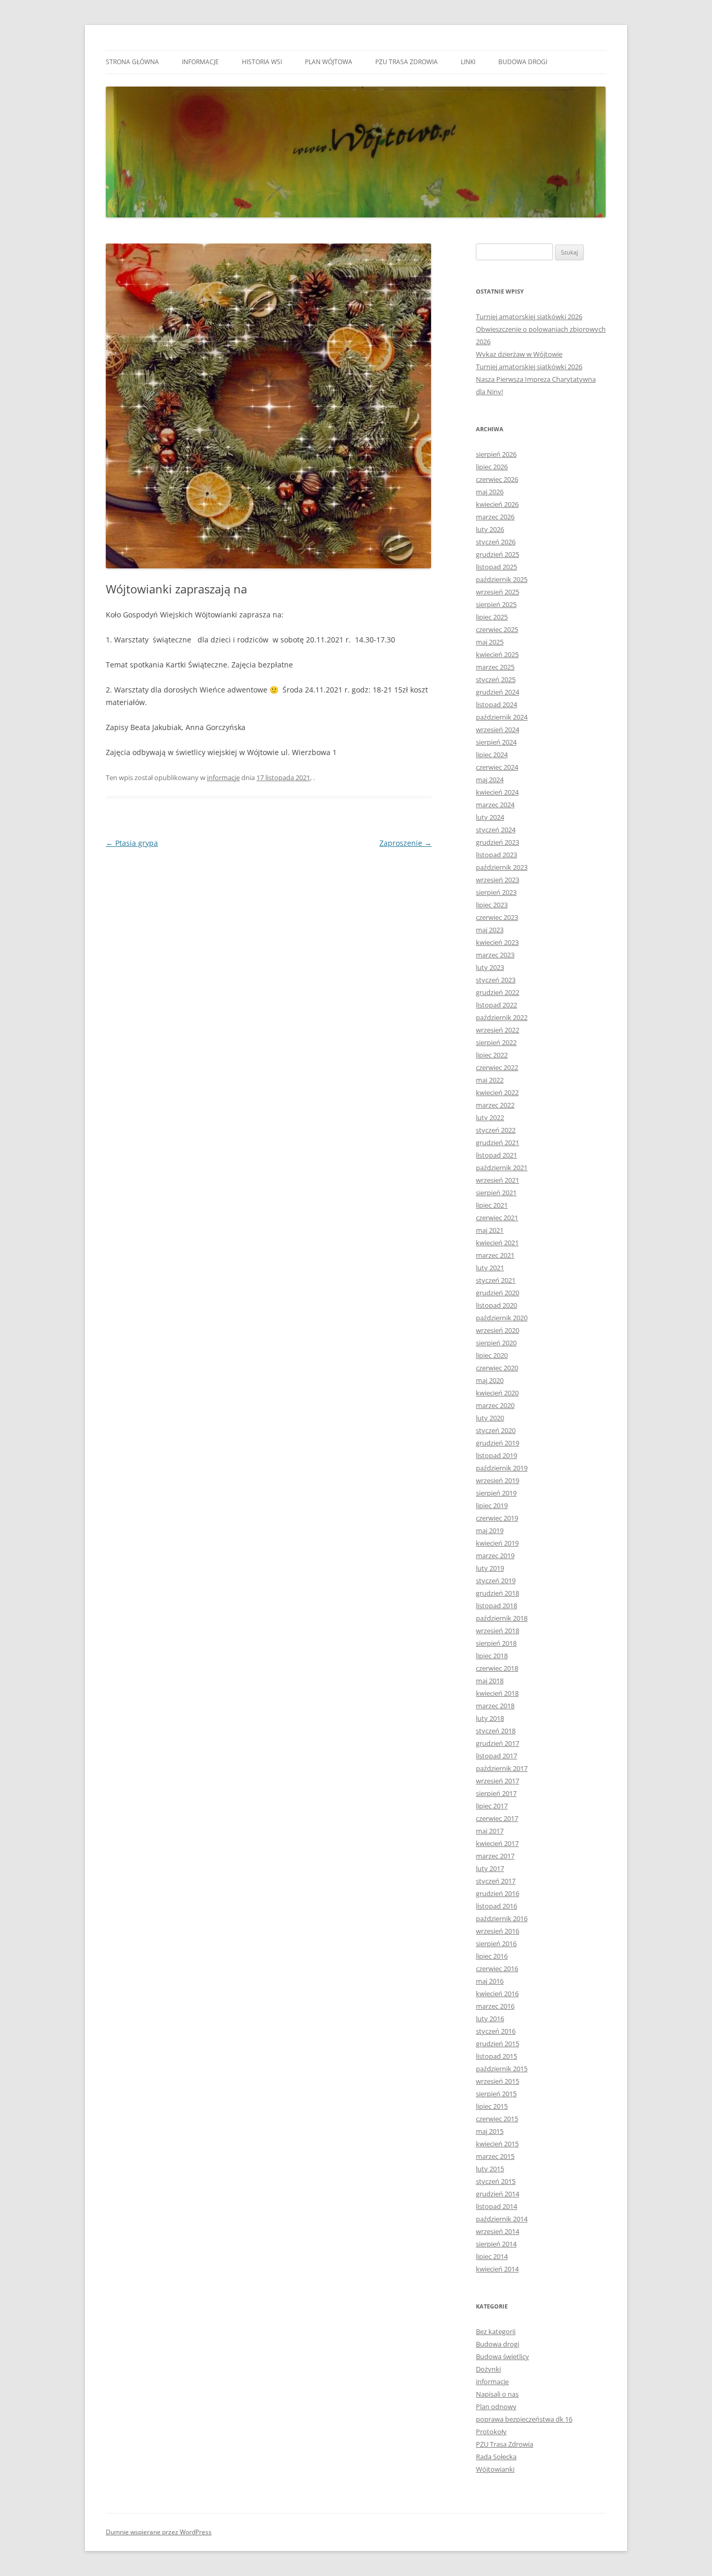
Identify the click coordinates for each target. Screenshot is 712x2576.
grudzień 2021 (498, 1143)
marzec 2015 (495, 2156)
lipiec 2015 (492, 2106)
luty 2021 (490, 1268)
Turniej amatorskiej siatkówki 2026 (529, 317)
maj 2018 (490, 1681)
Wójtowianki (495, 2469)
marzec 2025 (495, 667)
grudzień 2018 (498, 1593)
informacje (200, 62)
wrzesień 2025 (498, 592)
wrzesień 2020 (498, 1330)
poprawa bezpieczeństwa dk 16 (524, 2419)
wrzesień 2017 (498, 1781)
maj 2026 (490, 492)
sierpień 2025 (496, 604)
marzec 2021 (495, 1255)
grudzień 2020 (498, 1293)
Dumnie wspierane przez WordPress (159, 2532)
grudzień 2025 (498, 554)
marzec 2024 (495, 805)
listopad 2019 (496, 1455)
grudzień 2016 (498, 1893)
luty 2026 (490, 529)
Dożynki (488, 2369)
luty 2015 (490, 2169)
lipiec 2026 (492, 467)
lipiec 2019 (492, 1505)
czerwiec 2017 (497, 1818)
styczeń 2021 (496, 1280)
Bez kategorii (496, 2331)
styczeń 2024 (496, 830)
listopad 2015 (496, 2056)
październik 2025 (502, 579)
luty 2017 (490, 1868)
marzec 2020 (495, 1405)
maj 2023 (490, 930)
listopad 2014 (496, 2206)
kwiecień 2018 (497, 1693)
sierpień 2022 (496, 1042)
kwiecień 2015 (497, 2144)
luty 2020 (490, 1418)
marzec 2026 (495, 517)
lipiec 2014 (492, 2256)
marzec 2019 (495, 1556)
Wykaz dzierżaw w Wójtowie (519, 354)
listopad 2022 (496, 1005)
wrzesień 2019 (498, 1480)
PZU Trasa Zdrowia (407, 62)
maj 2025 (490, 642)
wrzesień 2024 (498, 730)
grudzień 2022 (498, 992)
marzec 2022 (495, 1105)
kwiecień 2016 (497, 1994)
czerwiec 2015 (497, 2119)
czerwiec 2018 (497, 1668)
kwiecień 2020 (497, 1393)
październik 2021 (502, 1168)
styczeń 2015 (496, 2181)
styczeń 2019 (496, 1581)
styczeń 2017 (496, 1881)
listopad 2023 (496, 855)
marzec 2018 (495, 1706)
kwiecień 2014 (497, 2269)
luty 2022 (490, 1117)
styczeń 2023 (496, 980)
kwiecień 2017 (497, 1843)
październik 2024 (502, 717)
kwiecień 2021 (497, 1243)
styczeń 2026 (496, 542)
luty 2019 (490, 1568)
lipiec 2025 (492, 617)
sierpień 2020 (496, 1343)
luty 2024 (490, 817)
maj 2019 (490, 1530)
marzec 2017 (495, 1856)
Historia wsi (262, 62)
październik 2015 (502, 2069)
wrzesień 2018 (498, 1631)
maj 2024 (490, 780)
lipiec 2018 (492, 1656)
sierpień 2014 (496, 2244)
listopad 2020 (496, 1305)
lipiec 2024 (492, 755)
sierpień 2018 (496, 1643)
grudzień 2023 (498, 842)
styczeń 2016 (496, 2031)
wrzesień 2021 (498, 1180)
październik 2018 (502, 1618)
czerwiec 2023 (497, 917)
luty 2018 (490, 1718)
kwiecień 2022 (497, 1092)
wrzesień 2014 (498, 2231)
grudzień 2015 (498, 2044)
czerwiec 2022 (497, 1067)
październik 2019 (502, 1468)
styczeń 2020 (496, 1430)
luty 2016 (490, 2019)
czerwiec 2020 (497, 1368)
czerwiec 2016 (497, 1969)
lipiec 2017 (492, 1806)
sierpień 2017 (496, 1793)
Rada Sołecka (496, 2457)
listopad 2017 (496, 1756)
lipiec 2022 (492, 1055)
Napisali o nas (497, 2394)
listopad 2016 (496, 1906)
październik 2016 (502, 1918)
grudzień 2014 (498, 2194)
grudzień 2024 (498, 692)
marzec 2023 (495, 955)
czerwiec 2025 (497, 629)
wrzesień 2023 (498, 880)
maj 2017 (490, 1831)
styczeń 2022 (496, 1130)
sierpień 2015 (496, 2094)
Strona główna (132, 62)
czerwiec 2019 (497, 1518)
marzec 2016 (495, 2006)
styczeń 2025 (496, 679)
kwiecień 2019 (497, 1543)
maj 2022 (490, 1080)
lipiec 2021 (492, 1205)
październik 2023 (502, 867)
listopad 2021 (496, 1155)
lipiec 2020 (492, 1355)
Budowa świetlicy (502, 2356)
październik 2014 (502, 2219)
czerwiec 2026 (497, 479)
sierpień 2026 (496, 454)
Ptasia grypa (132, 843)
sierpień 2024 (496, 742)
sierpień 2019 (496, 1493)
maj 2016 (490, 1981)
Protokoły (491, 2432)
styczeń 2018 (496, 1731)
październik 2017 (502, 1768)
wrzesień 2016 (498, 1931)
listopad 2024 (496, 704)
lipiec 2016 (492, 1956)
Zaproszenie (406, 843)
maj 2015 (490, 2131)
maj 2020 (490, 1380)
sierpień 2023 (496, 892)
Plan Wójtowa (329, 62)
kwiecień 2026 (497, 504)
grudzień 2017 (498, 1743)
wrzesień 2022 (498, 1030)
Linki (468, 62)
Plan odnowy (496, 2407)
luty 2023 (490, 967)
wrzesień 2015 (498, 2081)
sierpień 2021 (496, 1193)
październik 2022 (502, 1017)
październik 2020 (502, 1318)
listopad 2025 (496, 567)
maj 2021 (490, 1230)
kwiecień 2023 (497, 942)
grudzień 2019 (498, 1443)
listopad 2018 (496, 1606)
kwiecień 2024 (497, 792)
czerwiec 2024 (497, 767)
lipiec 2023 (492, 905)
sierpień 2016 (496, 1943)
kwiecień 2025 (497, 654)
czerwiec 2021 (497, 1218)
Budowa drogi (523, 62)
